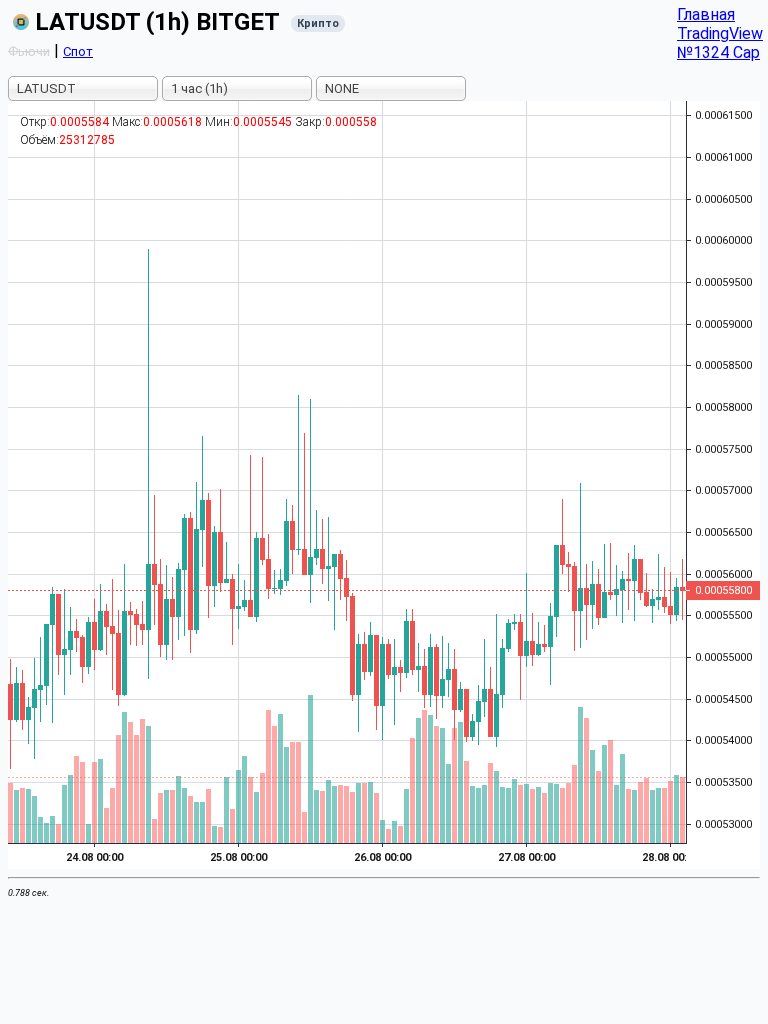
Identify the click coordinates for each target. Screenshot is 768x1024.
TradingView (720, 33)
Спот (78, 51)
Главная (706, 14)
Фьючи (29, 51)
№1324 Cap (718, 52)
